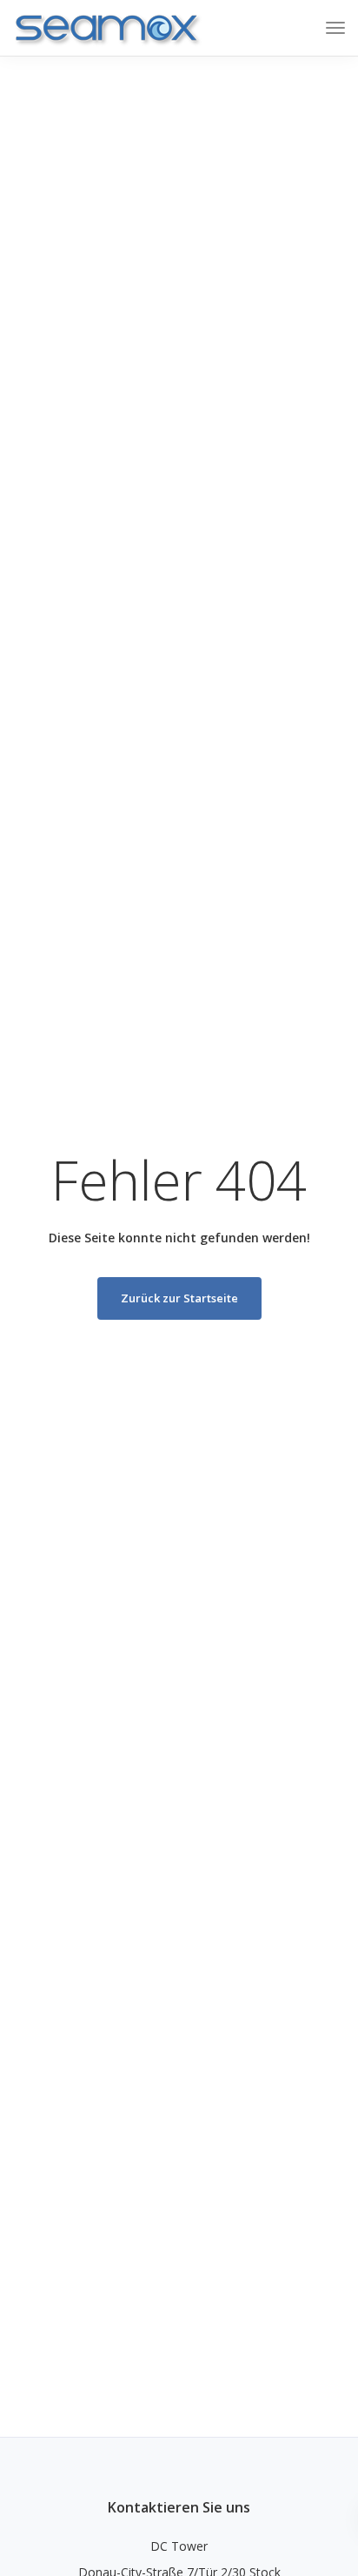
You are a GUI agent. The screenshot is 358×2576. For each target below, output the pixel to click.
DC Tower (179, 2546)
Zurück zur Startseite (179, 1298)
